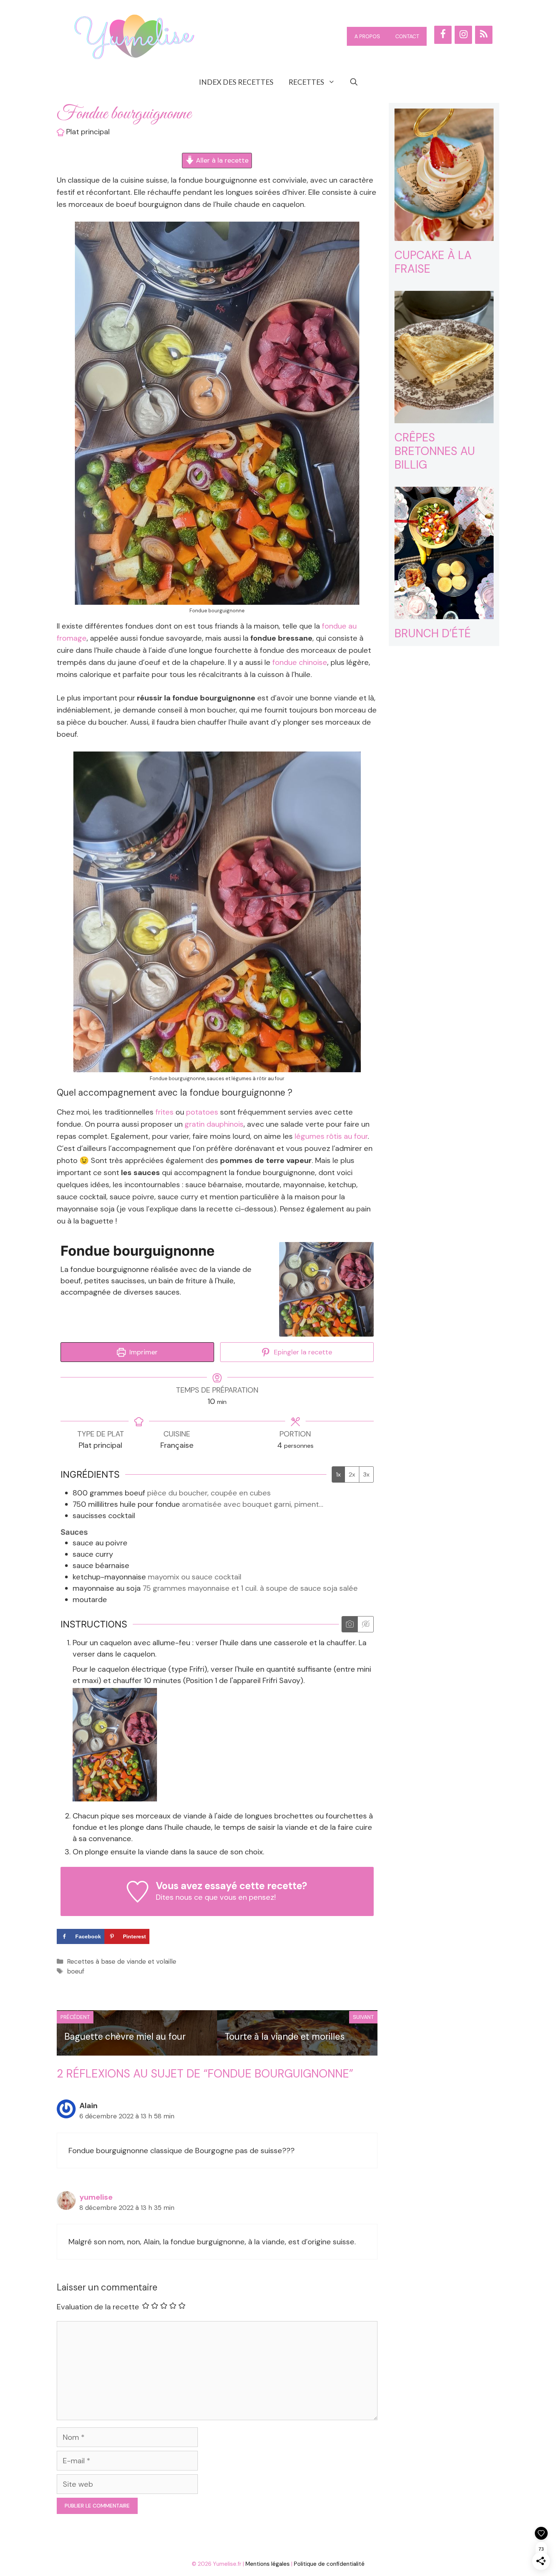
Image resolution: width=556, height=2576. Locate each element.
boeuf (76, 1971)
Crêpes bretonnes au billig (435, 451)
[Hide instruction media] (365, 1624)
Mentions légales (268, 2564)
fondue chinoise (300, 662)
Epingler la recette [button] (302, 1352)
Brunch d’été (433, 633)
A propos (367, 36)
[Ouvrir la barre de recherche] (354, 82)
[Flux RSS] (484, 35)
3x (366, 1474)
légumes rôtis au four (331, 1136)
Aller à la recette (221, 160)
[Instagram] (463, 35)
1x (338, 1474)
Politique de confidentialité (329, 2564)
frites (165, 1112)
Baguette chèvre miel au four (125, 2036)
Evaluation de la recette (98, 2307)
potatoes (202, 1112)
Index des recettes (236, 82)
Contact (407, 36)
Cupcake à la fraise (433, 262)
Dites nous (174, 1897)
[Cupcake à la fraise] (444, 235)
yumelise (96, 2197)
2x (352, 1474)
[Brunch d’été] (444, 613)
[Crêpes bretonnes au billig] (444, 417)
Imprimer (143, 1352)
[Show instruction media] (350, 1624)
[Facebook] (443, 35)
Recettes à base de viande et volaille (122, 1961)
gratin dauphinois (214, 1124)
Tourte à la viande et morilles (285, 2036)
